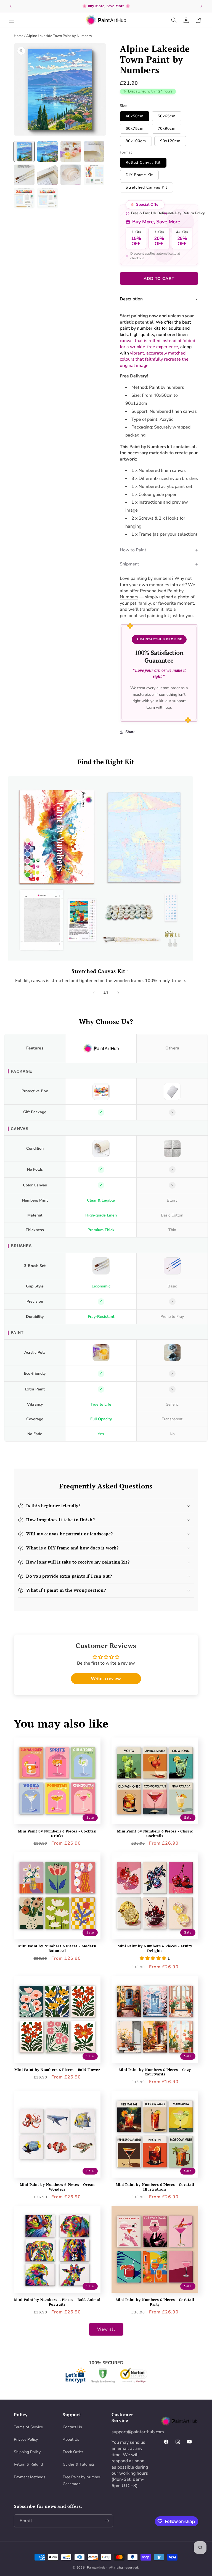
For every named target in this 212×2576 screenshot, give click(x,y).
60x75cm (135, 129)
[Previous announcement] (11, 6)
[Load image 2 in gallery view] (48, 151)
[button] (12, 20)
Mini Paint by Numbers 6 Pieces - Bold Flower (57, 2070)
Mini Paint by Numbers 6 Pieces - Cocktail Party (155, 2302)
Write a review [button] (106, 1679)
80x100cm (136, 141)
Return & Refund (28, 2464)
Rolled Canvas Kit (143, 162)
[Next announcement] (201, 6)
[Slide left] (94, 993)
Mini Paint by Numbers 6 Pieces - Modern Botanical (57, 1948)
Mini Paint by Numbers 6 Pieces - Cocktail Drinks (57, 1834)
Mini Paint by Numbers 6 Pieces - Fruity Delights (155, 1948)
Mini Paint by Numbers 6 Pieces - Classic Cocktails (155, 1834)
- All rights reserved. (123, 2568)
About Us (71, 2439)
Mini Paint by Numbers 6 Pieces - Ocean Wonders (57, 2187)
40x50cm (135, 116)
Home (19, 36)
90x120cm (170, 141)
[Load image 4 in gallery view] (94, 151)
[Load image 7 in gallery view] (71, 175)
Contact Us (72, 2427)
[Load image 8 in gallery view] (94, 175)
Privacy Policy (26, 2439)
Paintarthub (96, 2568)
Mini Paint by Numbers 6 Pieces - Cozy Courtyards (155, 2072)
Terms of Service (28, 2427)
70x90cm (167, 129)
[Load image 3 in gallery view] (71, 151)
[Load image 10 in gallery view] (48, 198)
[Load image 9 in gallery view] (24, 198)
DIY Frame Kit (139, 175)
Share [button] (130, 732)
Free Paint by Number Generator (81, 2480)
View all (106, 2329)
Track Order (73, 2452)
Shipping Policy (27, 2452)
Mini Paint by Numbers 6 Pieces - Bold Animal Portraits (57, 2302)
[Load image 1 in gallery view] (24, 151)
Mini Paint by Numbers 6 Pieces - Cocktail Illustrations (155, 2187)
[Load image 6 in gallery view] (48, 175)
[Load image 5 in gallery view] (24, 175)
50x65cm (167, 116)
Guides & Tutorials (79, 2464)
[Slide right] (118, 993)
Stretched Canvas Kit (146, 187)
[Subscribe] (107, 2521)
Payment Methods (30, 2477)
